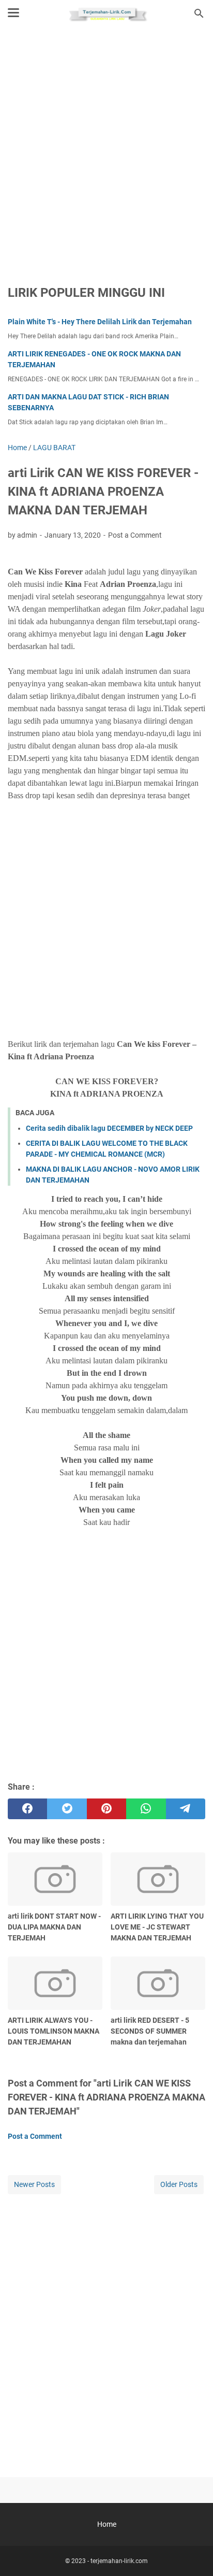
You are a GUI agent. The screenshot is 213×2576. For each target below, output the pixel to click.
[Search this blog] (199, 13)
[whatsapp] (146, 1809)
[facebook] (27, 1809)
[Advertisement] (106, 149)
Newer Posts (34, 2184)
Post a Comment (135, 535)
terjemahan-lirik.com (119, 2561)
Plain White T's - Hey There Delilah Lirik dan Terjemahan (100, 322)
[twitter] (67, 1809)
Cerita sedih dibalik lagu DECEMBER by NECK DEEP (109, 1128)
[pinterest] (106, 1809)
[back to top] (192, 2553)
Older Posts (179, 2184)
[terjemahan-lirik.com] (106, 13)
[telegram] (186, 1809)
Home (107, 2524)
